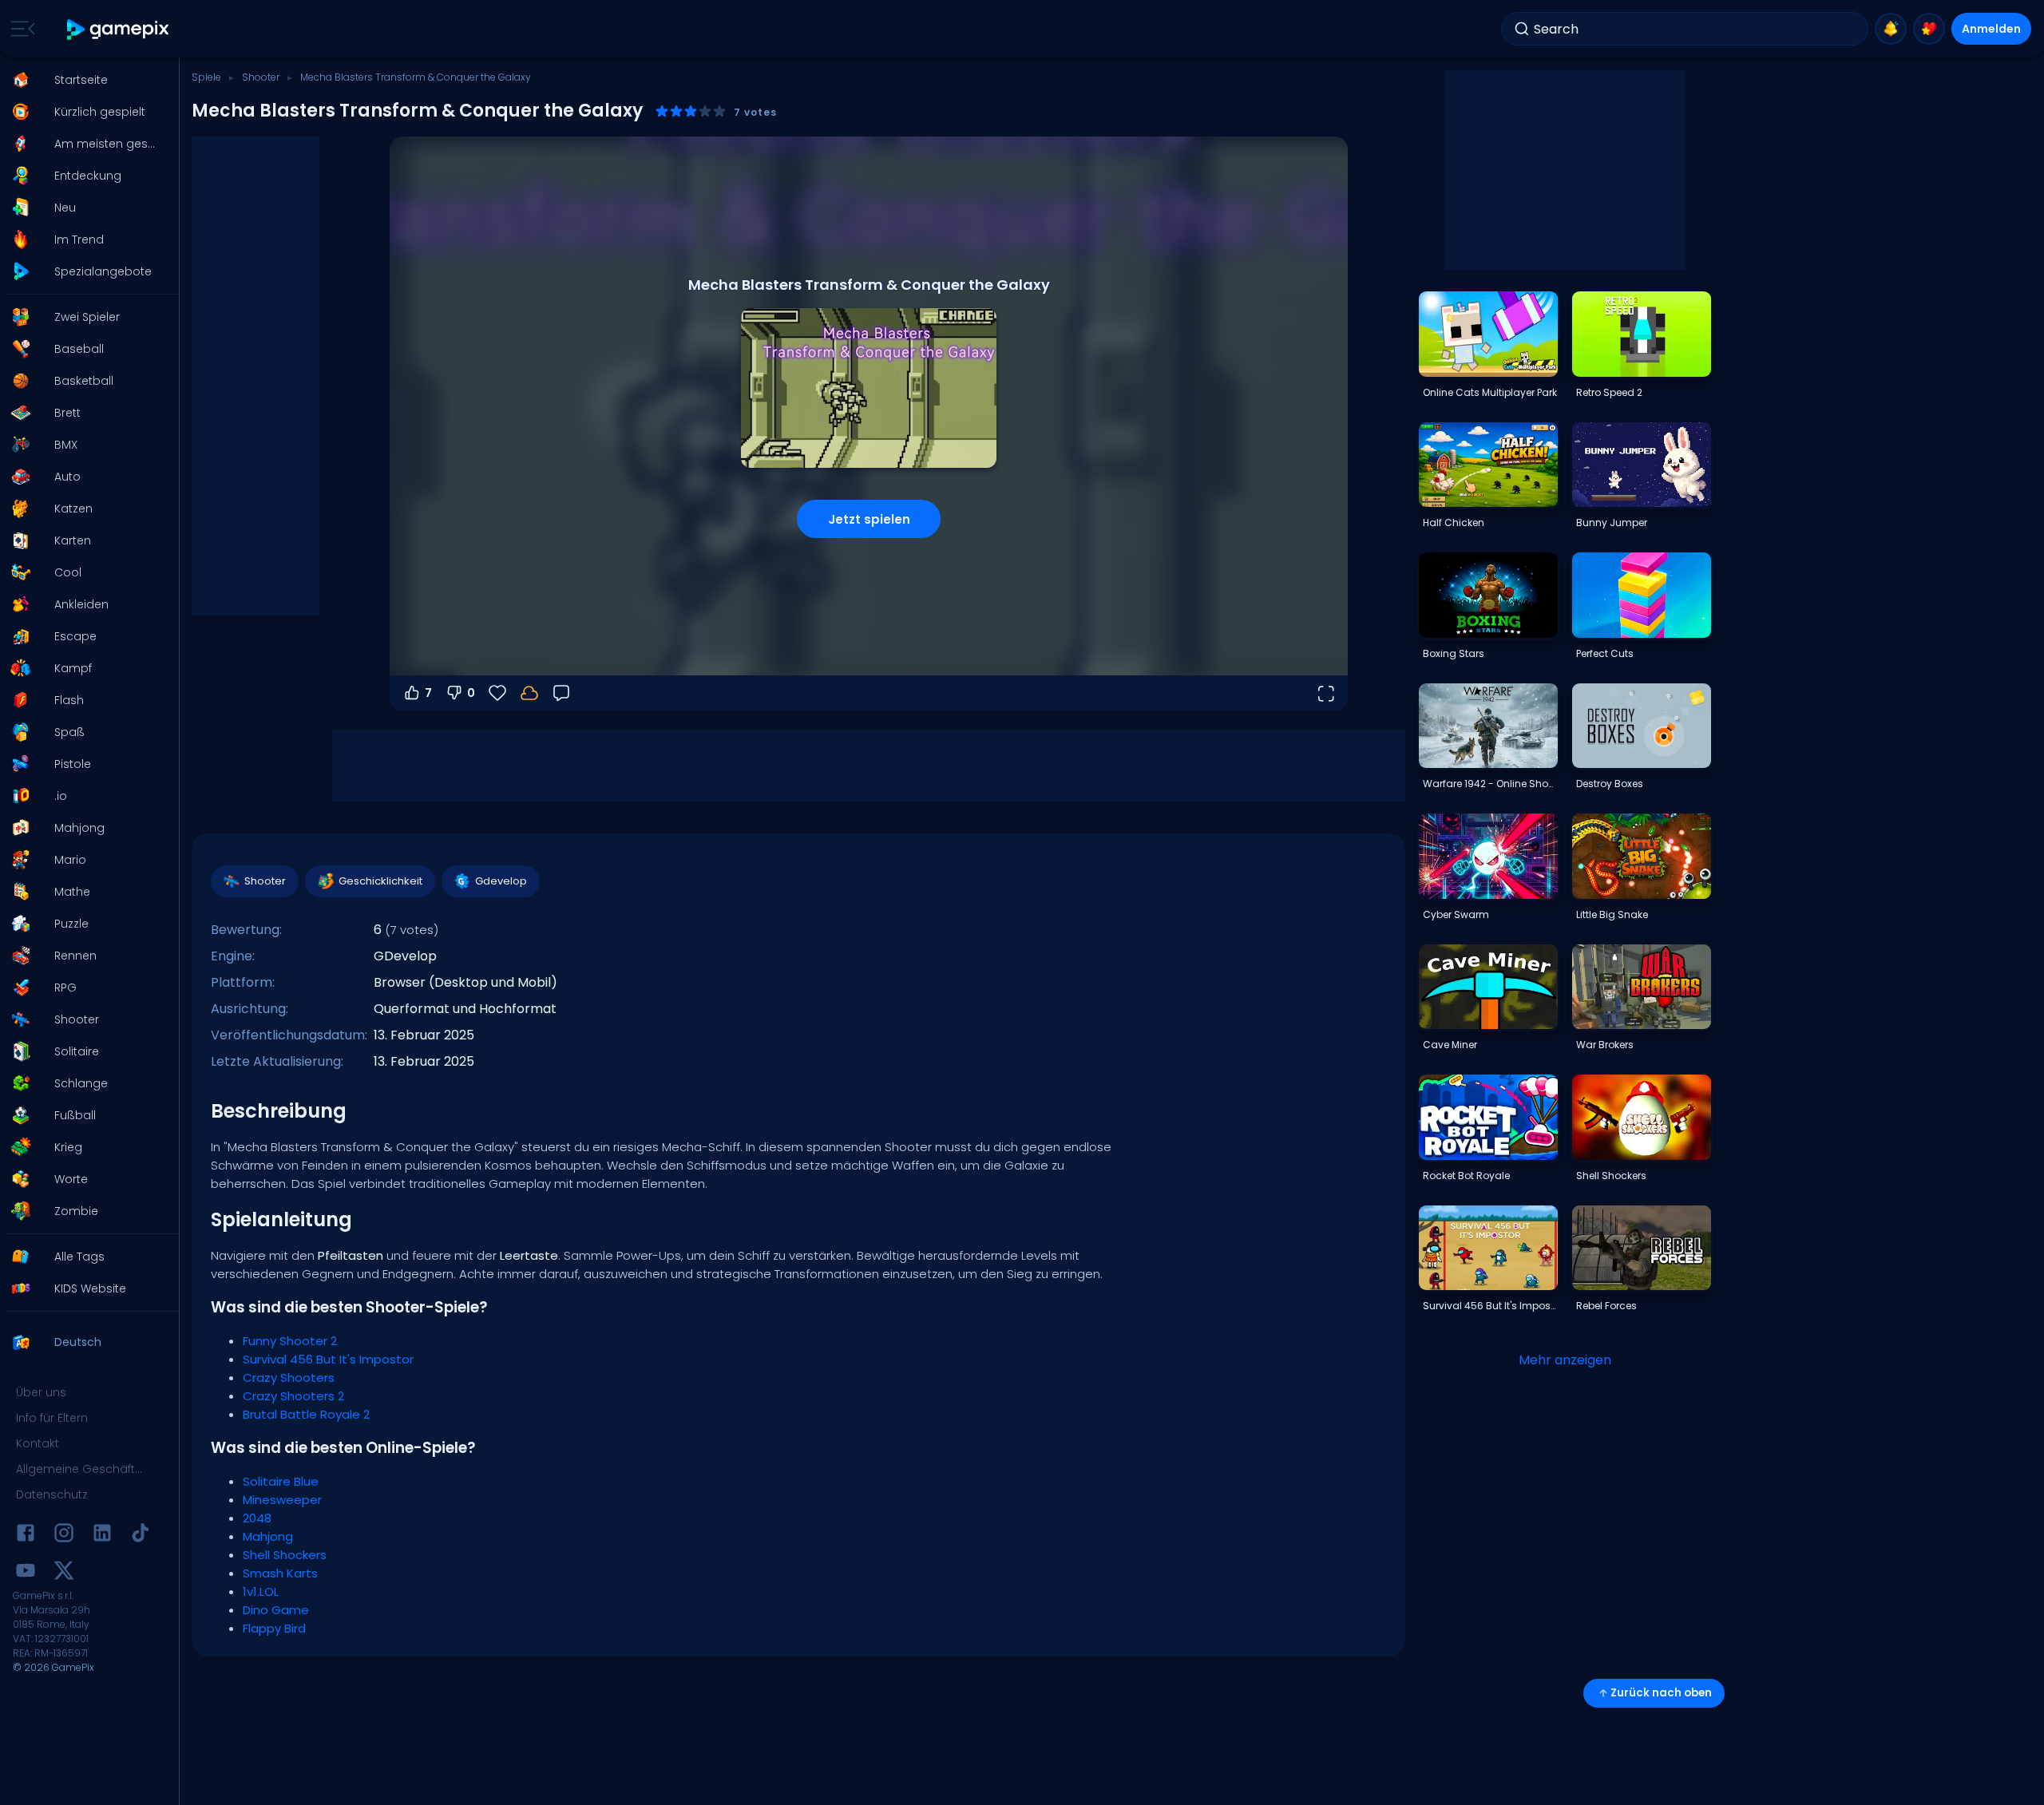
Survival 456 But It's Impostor (328, 1359)
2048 (257, 1518)
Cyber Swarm (1456, 914)
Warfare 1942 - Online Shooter (1490, 784)
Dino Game (276, 1610)
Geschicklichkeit (380, 881)
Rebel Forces (1606, 1306)
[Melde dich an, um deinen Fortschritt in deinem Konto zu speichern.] (529, 693)
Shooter (261, 77)
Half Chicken (1454, 522)
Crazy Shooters (289, 1377)
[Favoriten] (1929, 29)
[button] (85, 80)
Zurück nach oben (1661, 1693)
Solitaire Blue (281, 1481)
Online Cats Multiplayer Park (1490, 392)
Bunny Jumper (1612, 522)
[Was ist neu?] (1891, 29)
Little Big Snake (1612, 914)
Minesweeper (282, 1500)
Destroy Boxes (1610, 784)
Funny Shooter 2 (290, 1341)
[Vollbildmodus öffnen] (1325, 693)
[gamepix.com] (119, 29)
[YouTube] (26, 1573)
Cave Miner (1450, 1045)
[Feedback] (561, 693)
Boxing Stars (1454, 653)
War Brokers (1605, 1045)
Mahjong (268, 1536)
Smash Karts (280, 1573)
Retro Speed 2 (1609, 392)
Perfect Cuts (1605, 653)
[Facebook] (26, 1536)
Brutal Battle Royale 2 (306, 1414)
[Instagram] (64, 1536)
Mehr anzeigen (1565, 1360)
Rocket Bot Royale (1466, 1176)
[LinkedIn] (102, 1536)
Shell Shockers (285, 1555)
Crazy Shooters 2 (293, 1396)
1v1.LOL (261, 1591)
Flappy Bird (274, 1628)
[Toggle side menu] (20, 29)
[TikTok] (141, 1536)
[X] (64, 1573)
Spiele (206, 77)
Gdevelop (501, 881)
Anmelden (1991, 29)
